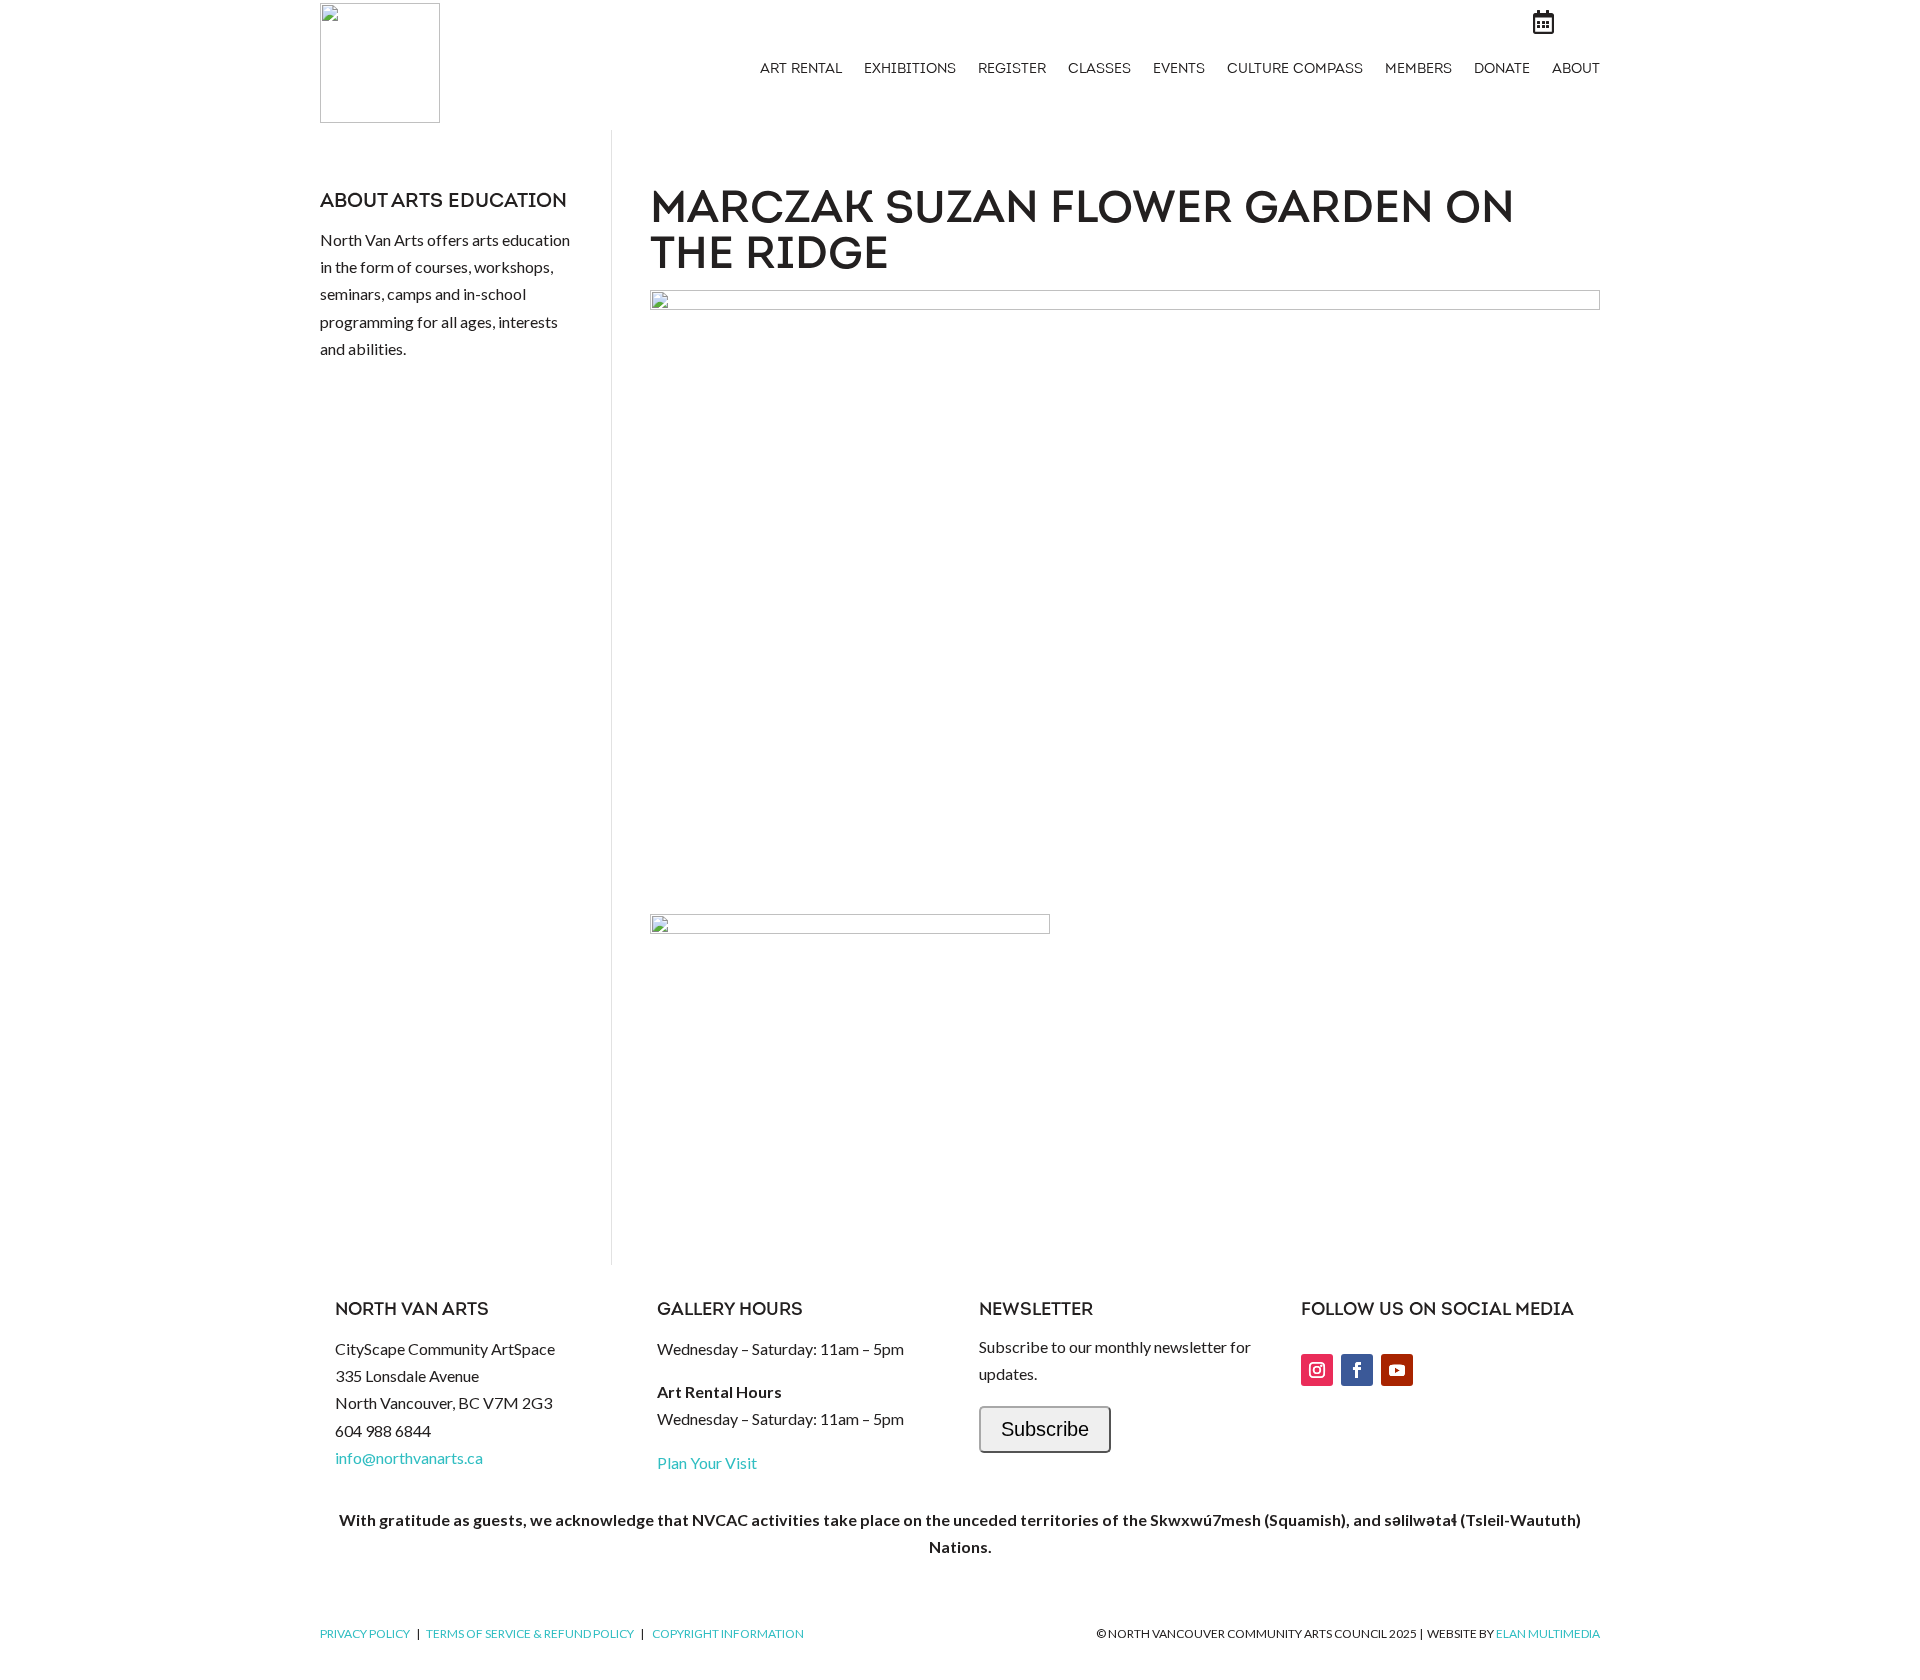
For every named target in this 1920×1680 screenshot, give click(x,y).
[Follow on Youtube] (1397, 1370)
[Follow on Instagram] (1317, 1370)
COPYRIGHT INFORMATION (728, 1633)
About (1576, 70)
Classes (1099, 70)
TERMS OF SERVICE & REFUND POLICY (530, 1633)
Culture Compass (1295, 70)
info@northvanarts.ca (409, 1457)
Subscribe (1045, 1429)
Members (1418, 70)
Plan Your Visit (707, 1462)
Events (1179, 70)
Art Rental (801, 70)
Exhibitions (910, 70)
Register (1012, 70)
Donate (1502, 70)
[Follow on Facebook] (1357, 1370)
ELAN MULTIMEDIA (1548, 1633)
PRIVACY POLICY (365, 1633)
